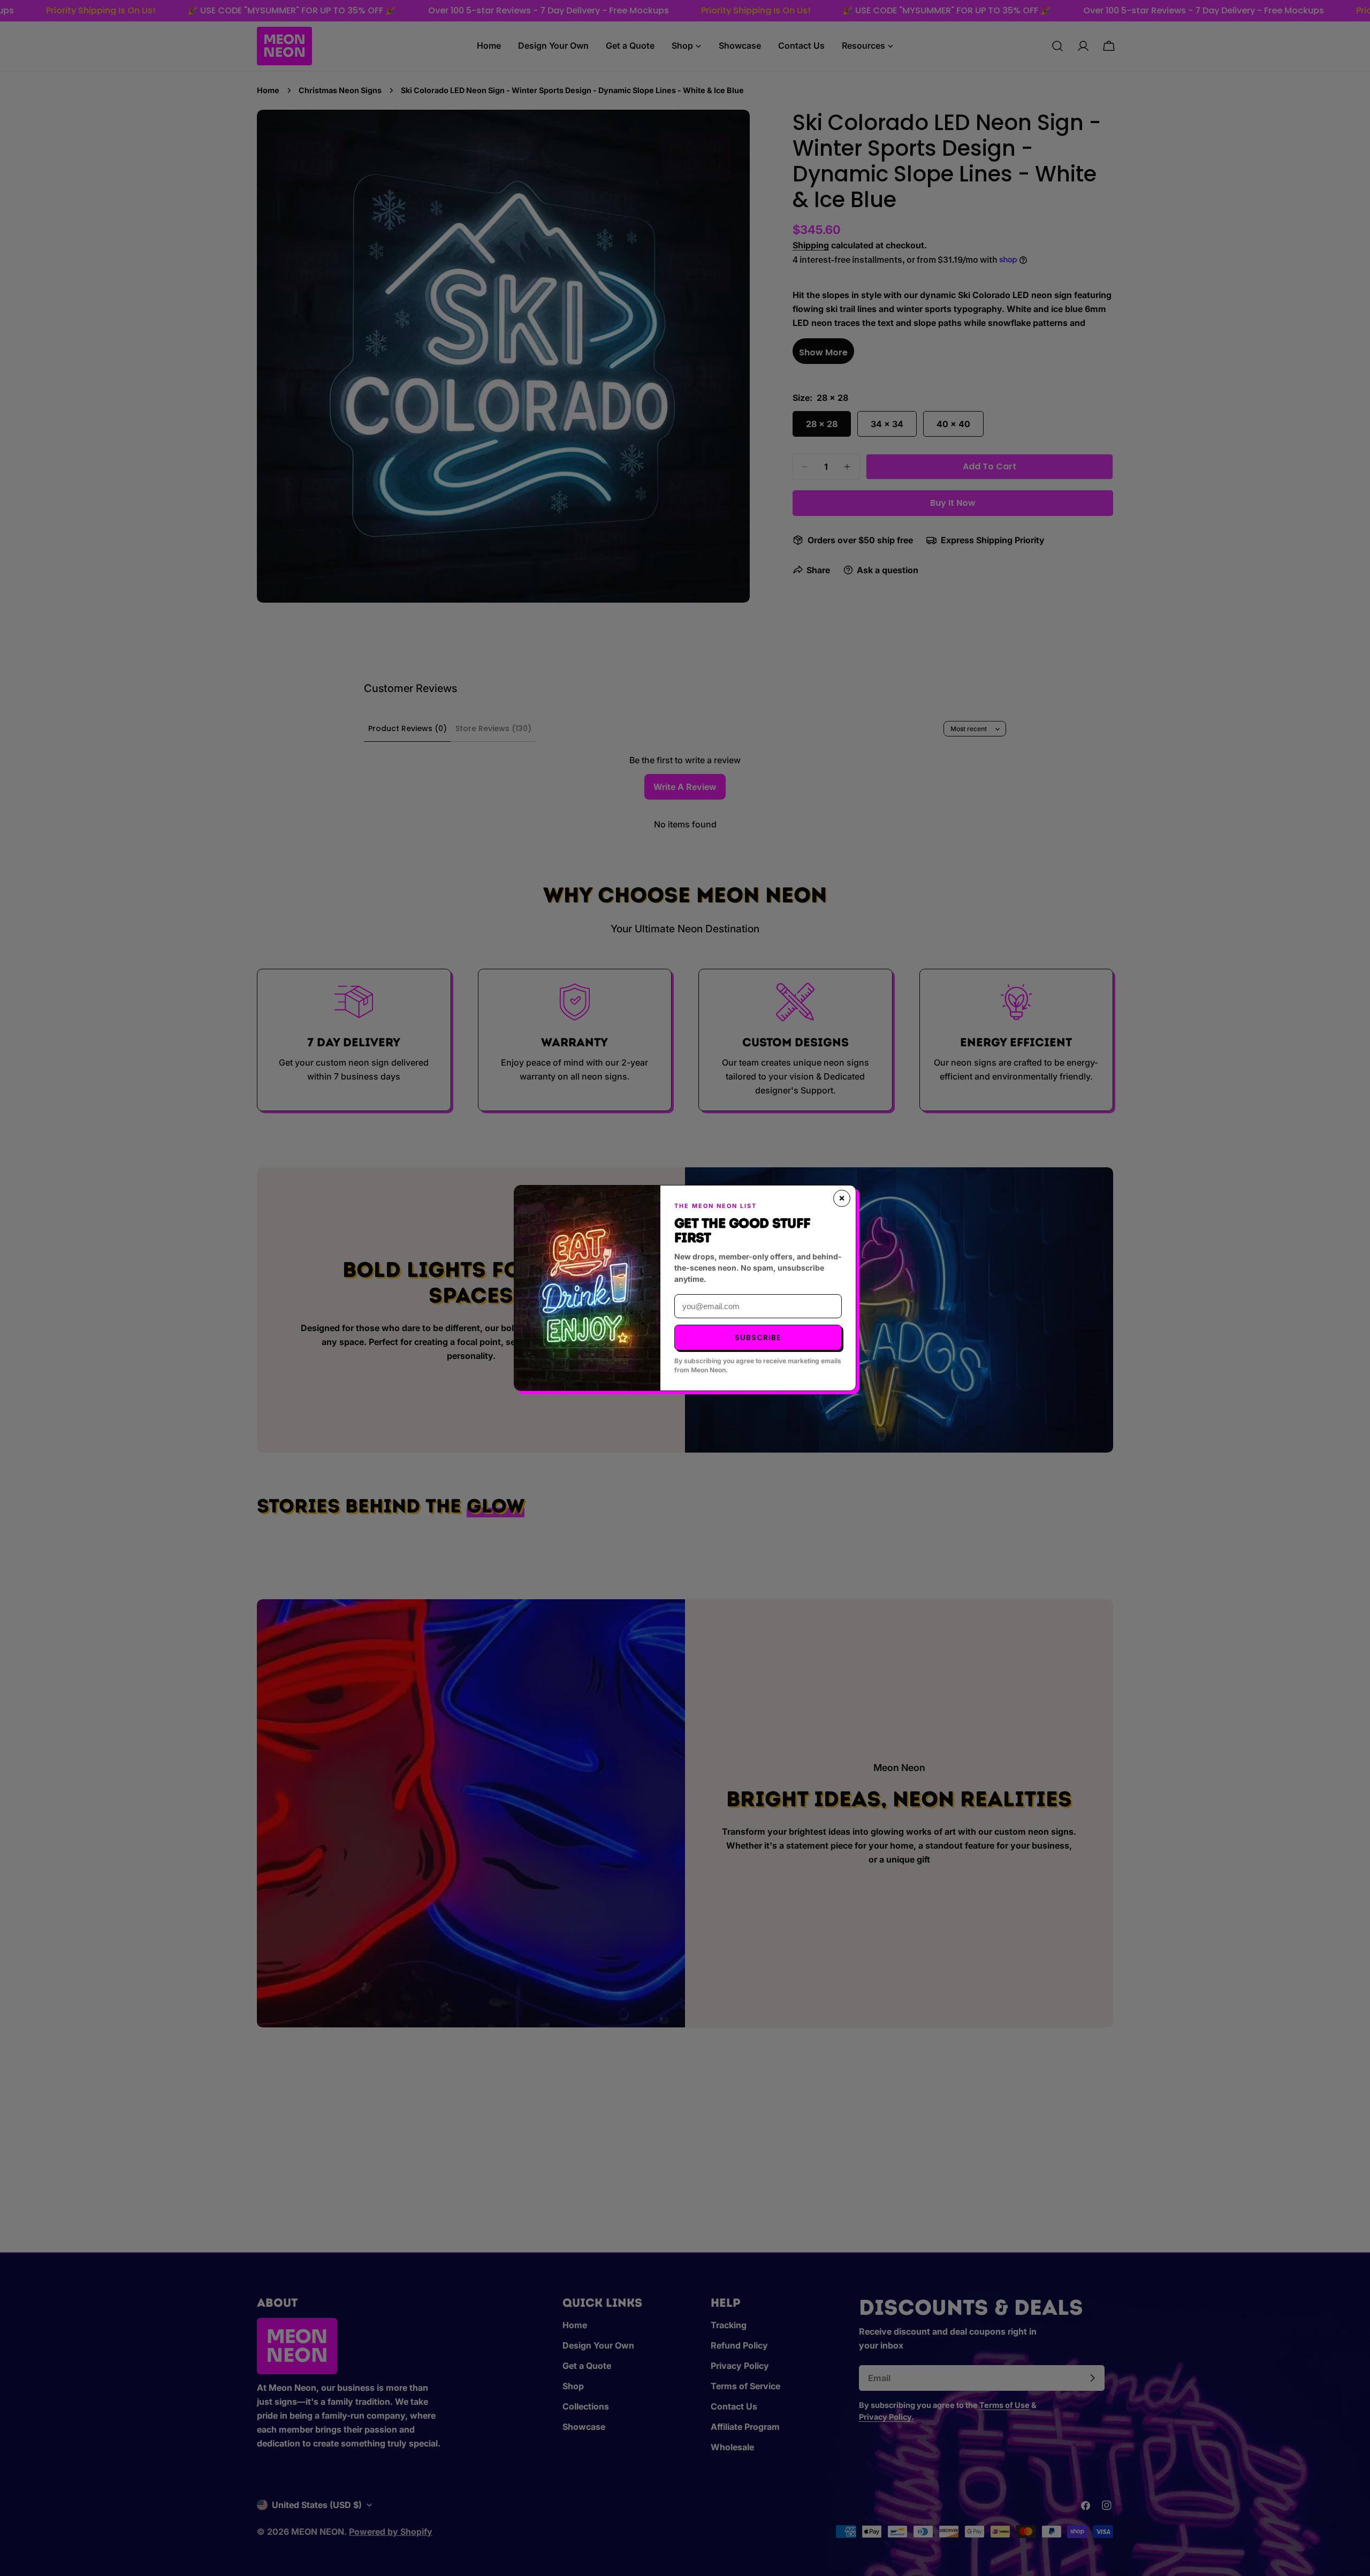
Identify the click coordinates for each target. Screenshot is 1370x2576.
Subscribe (758, 1338)
